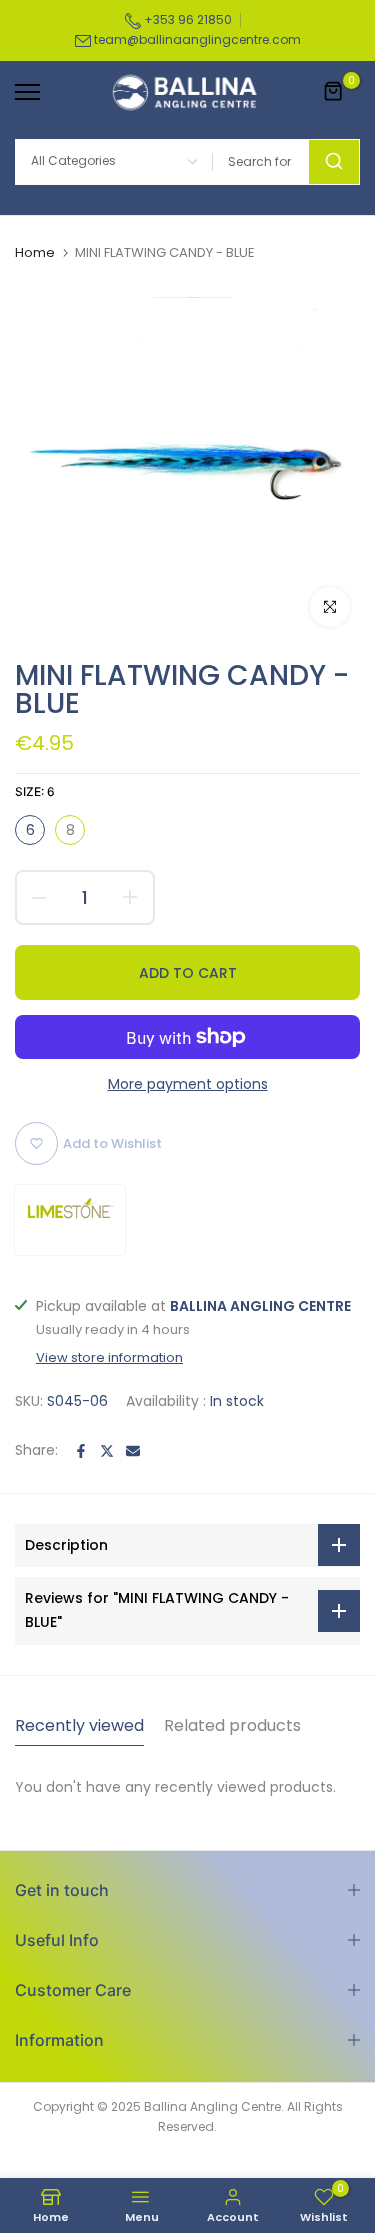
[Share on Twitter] (107, 1451)
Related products (232, 1725)
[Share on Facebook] (81, 1451)
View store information (109, 1358)
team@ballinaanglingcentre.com (197, 39)
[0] (334, 92)
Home (35, 253)
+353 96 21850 (186, 19)
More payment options (188, 1084)
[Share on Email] (133, 1451)
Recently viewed (79, 1725)
